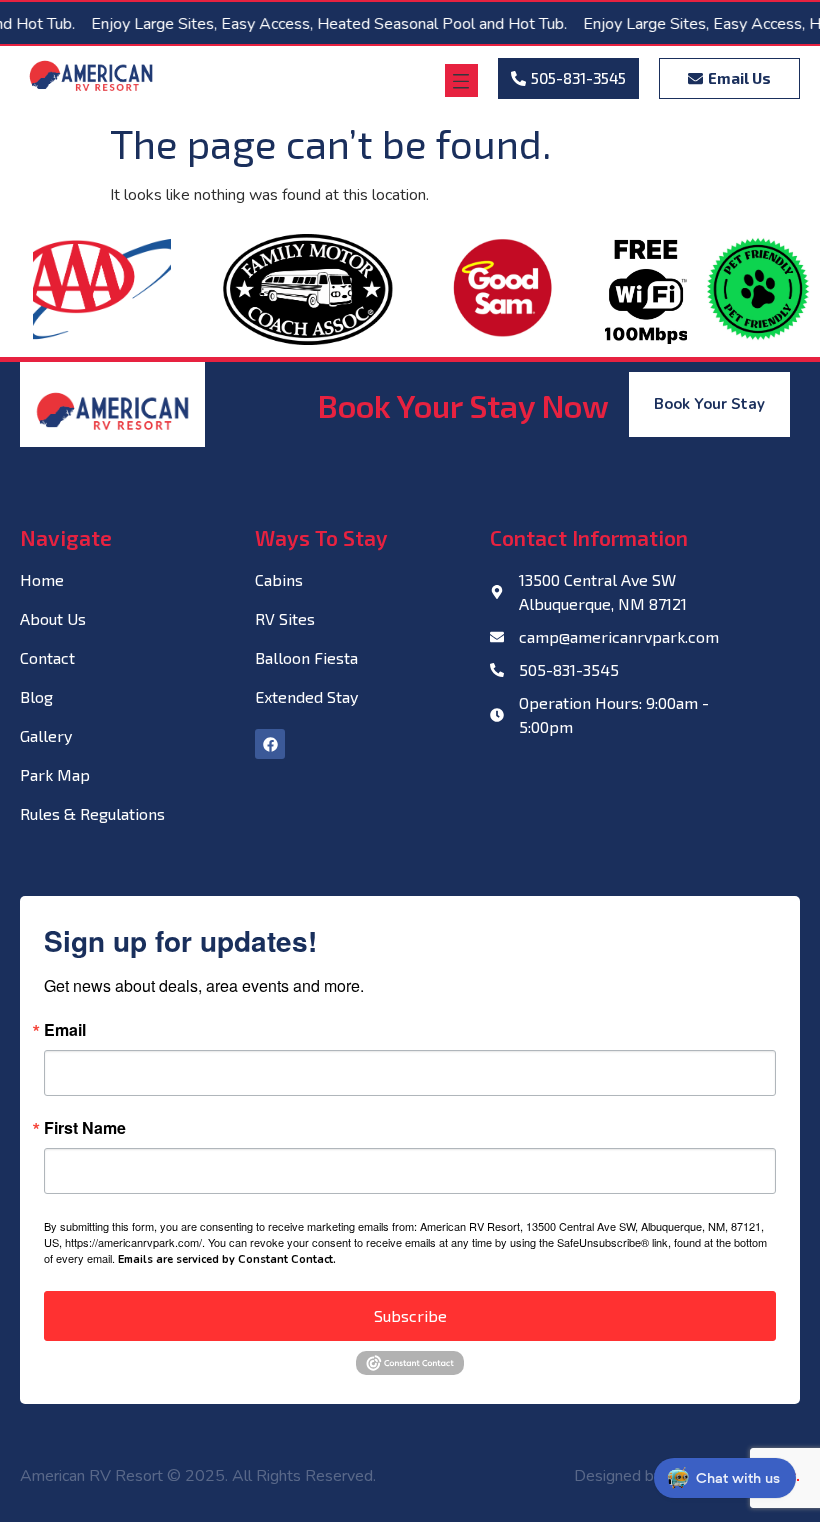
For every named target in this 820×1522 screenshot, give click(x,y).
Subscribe (410, 1315)
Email (65, 1030)
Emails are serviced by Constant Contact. (227, 1259)
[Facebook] (270, 744)
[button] (461, 80)
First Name (85, 1128)
